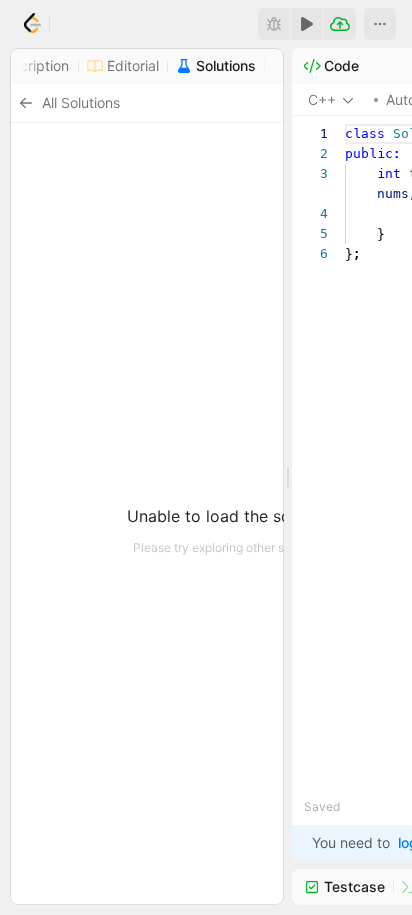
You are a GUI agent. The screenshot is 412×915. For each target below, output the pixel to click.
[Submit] (340, 24)
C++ (322, 99)
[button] (380, 24)
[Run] (307, 24)
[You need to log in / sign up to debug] (274, 24)
